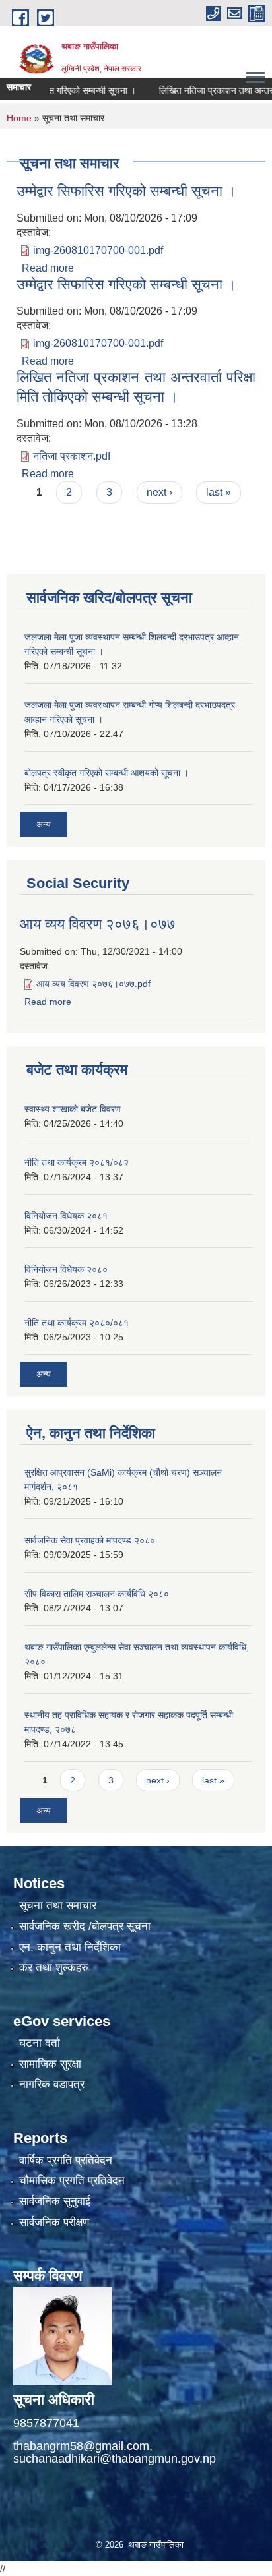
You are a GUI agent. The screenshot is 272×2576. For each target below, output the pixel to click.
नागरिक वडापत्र (52, 2084)
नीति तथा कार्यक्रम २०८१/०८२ (77, 1162)
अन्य (44, 824)
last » (219, 492)
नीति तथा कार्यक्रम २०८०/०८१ (77, 1323)
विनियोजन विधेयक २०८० (66, 1269)
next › (159, 492)
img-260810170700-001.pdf (98, 250)
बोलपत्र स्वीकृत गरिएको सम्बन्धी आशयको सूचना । (107, 773)
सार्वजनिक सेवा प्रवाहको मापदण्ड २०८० (90, 1540)
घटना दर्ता (40, 2043)
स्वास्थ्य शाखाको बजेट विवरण (73, 1109)
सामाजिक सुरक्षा (50, 2064)
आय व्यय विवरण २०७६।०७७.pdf (93, 984)
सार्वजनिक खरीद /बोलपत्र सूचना (85, 1926)
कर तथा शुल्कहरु (54, 1968)
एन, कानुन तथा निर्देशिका (70, 1947)
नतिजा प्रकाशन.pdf (72, 456)
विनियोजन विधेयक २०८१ (66, 1216)
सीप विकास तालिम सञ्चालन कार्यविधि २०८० (97, 1594)
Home (19, 118)
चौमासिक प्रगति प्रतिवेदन (72, 2181)
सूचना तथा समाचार (58, 1906)
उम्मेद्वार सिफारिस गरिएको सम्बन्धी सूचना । (126, 191)
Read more (48, 268)
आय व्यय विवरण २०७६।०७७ (98, 924)
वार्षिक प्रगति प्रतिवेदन (66, 2160)
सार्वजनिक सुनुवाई (55, 2201)
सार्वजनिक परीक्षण (54, 2222)
